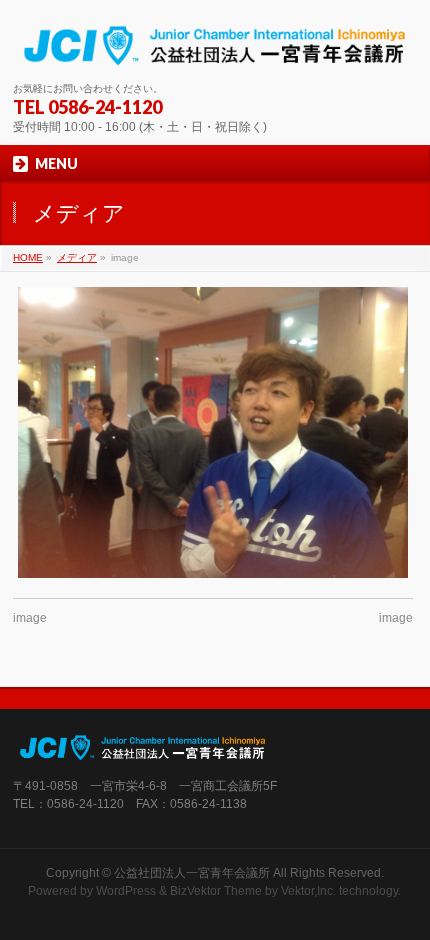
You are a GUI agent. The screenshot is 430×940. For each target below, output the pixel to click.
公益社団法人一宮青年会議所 (192, 873)
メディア (77, 257)
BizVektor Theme (216, 891)
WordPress (126, 891)
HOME (28, 257)
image (30, 618)
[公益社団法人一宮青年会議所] (215, 48)
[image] (213, 432)
